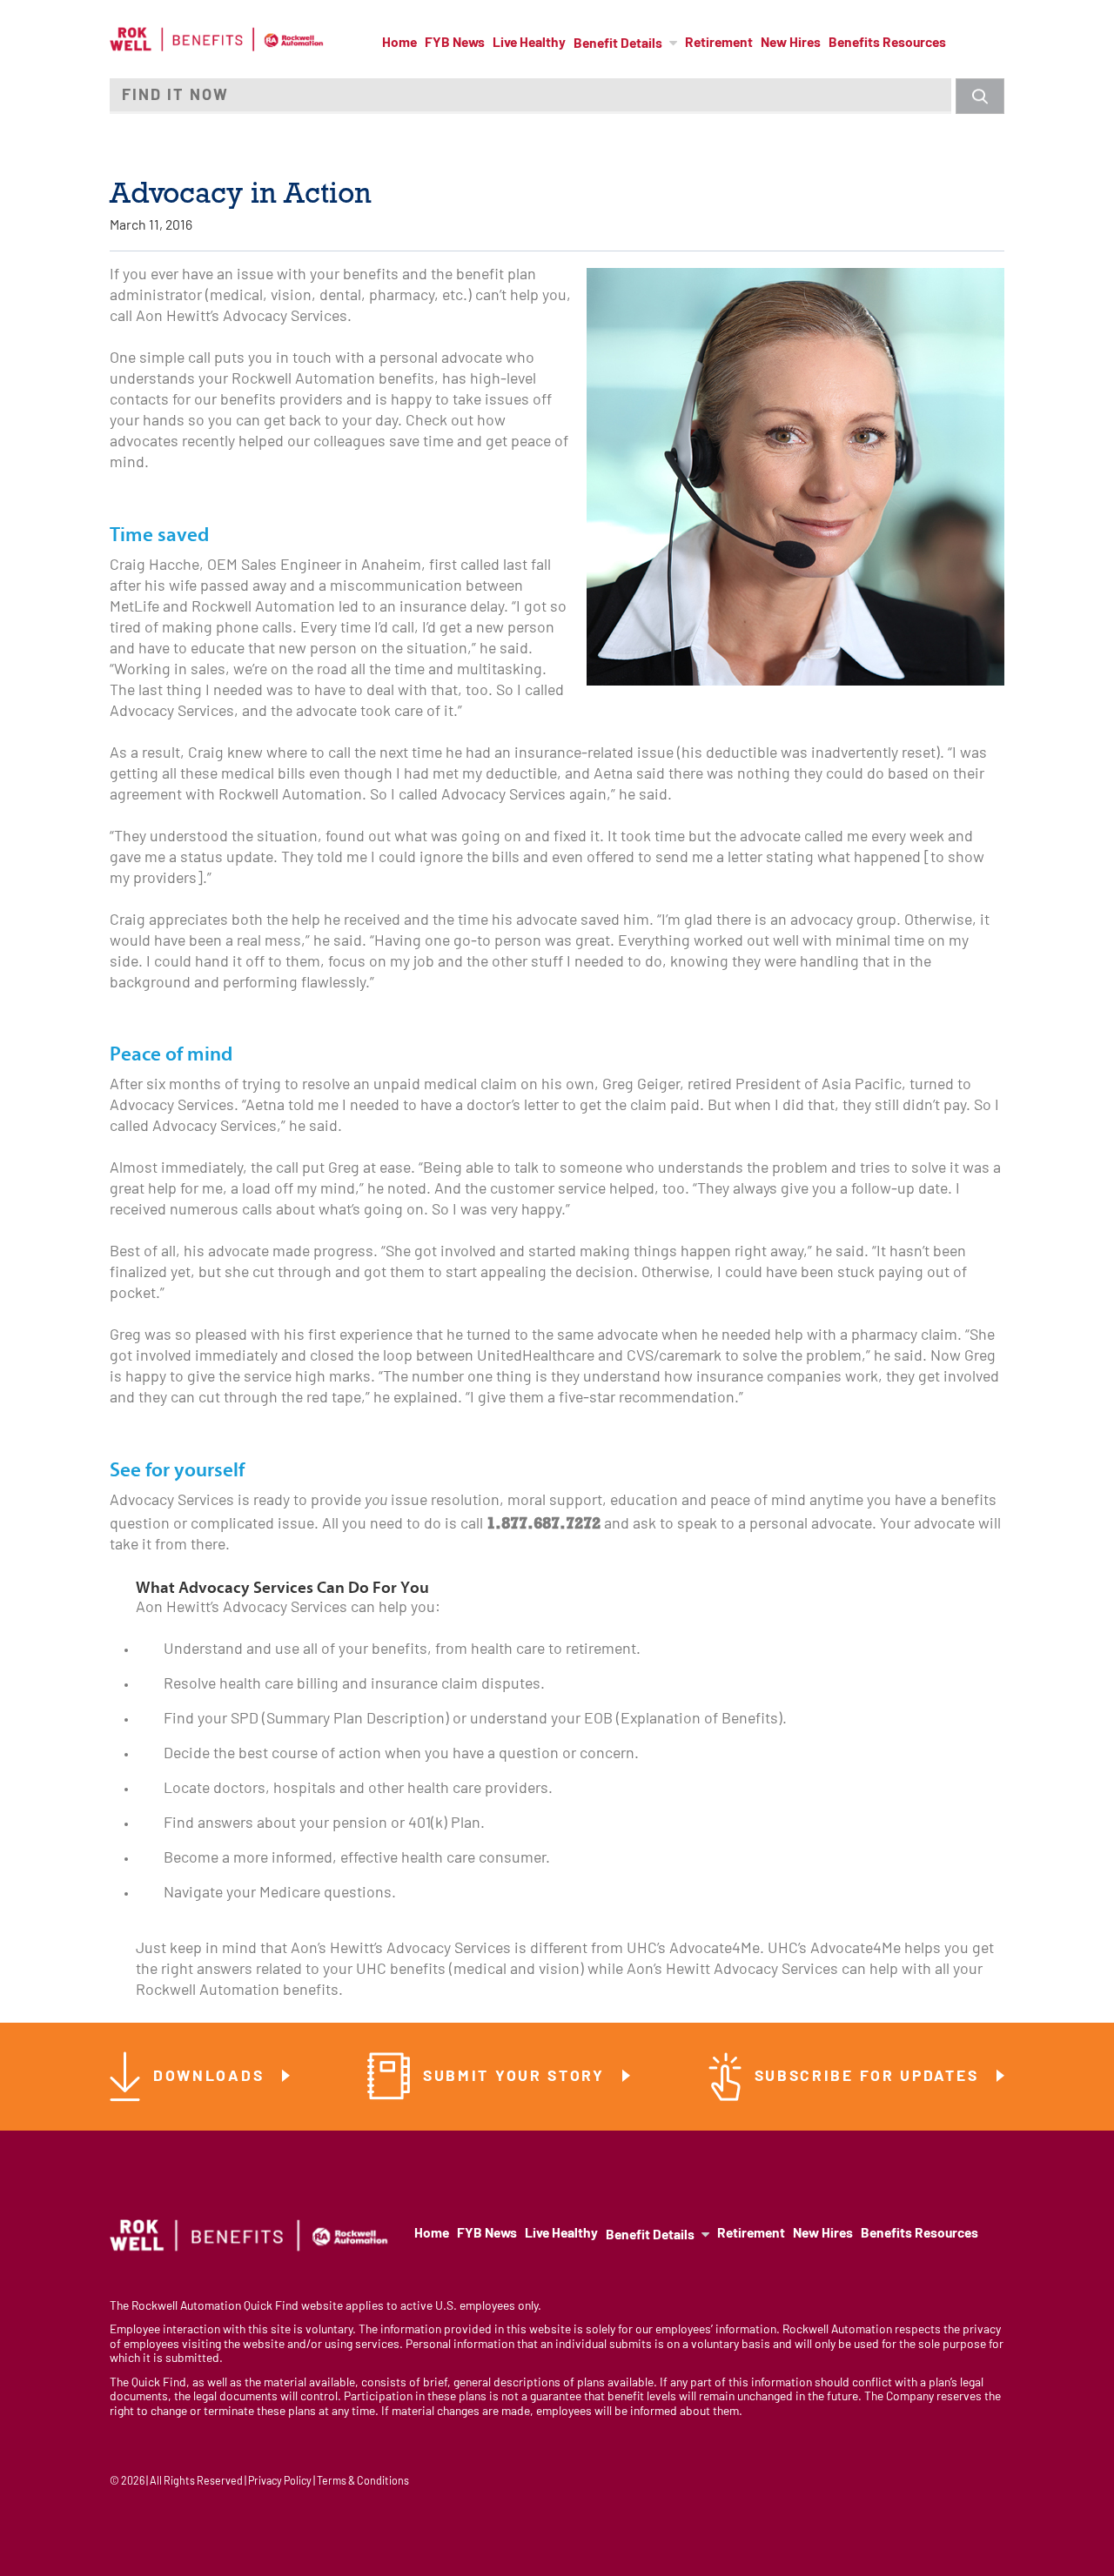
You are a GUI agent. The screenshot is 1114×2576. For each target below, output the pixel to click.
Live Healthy (529, 43)
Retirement (719, 43)
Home (399, 43)
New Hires (791, 43)
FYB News (455, 43)
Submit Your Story (517, 2077)
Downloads (211, 2077)
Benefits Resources (887, 43)
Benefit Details (618, 44)
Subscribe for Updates (869, 2077)
